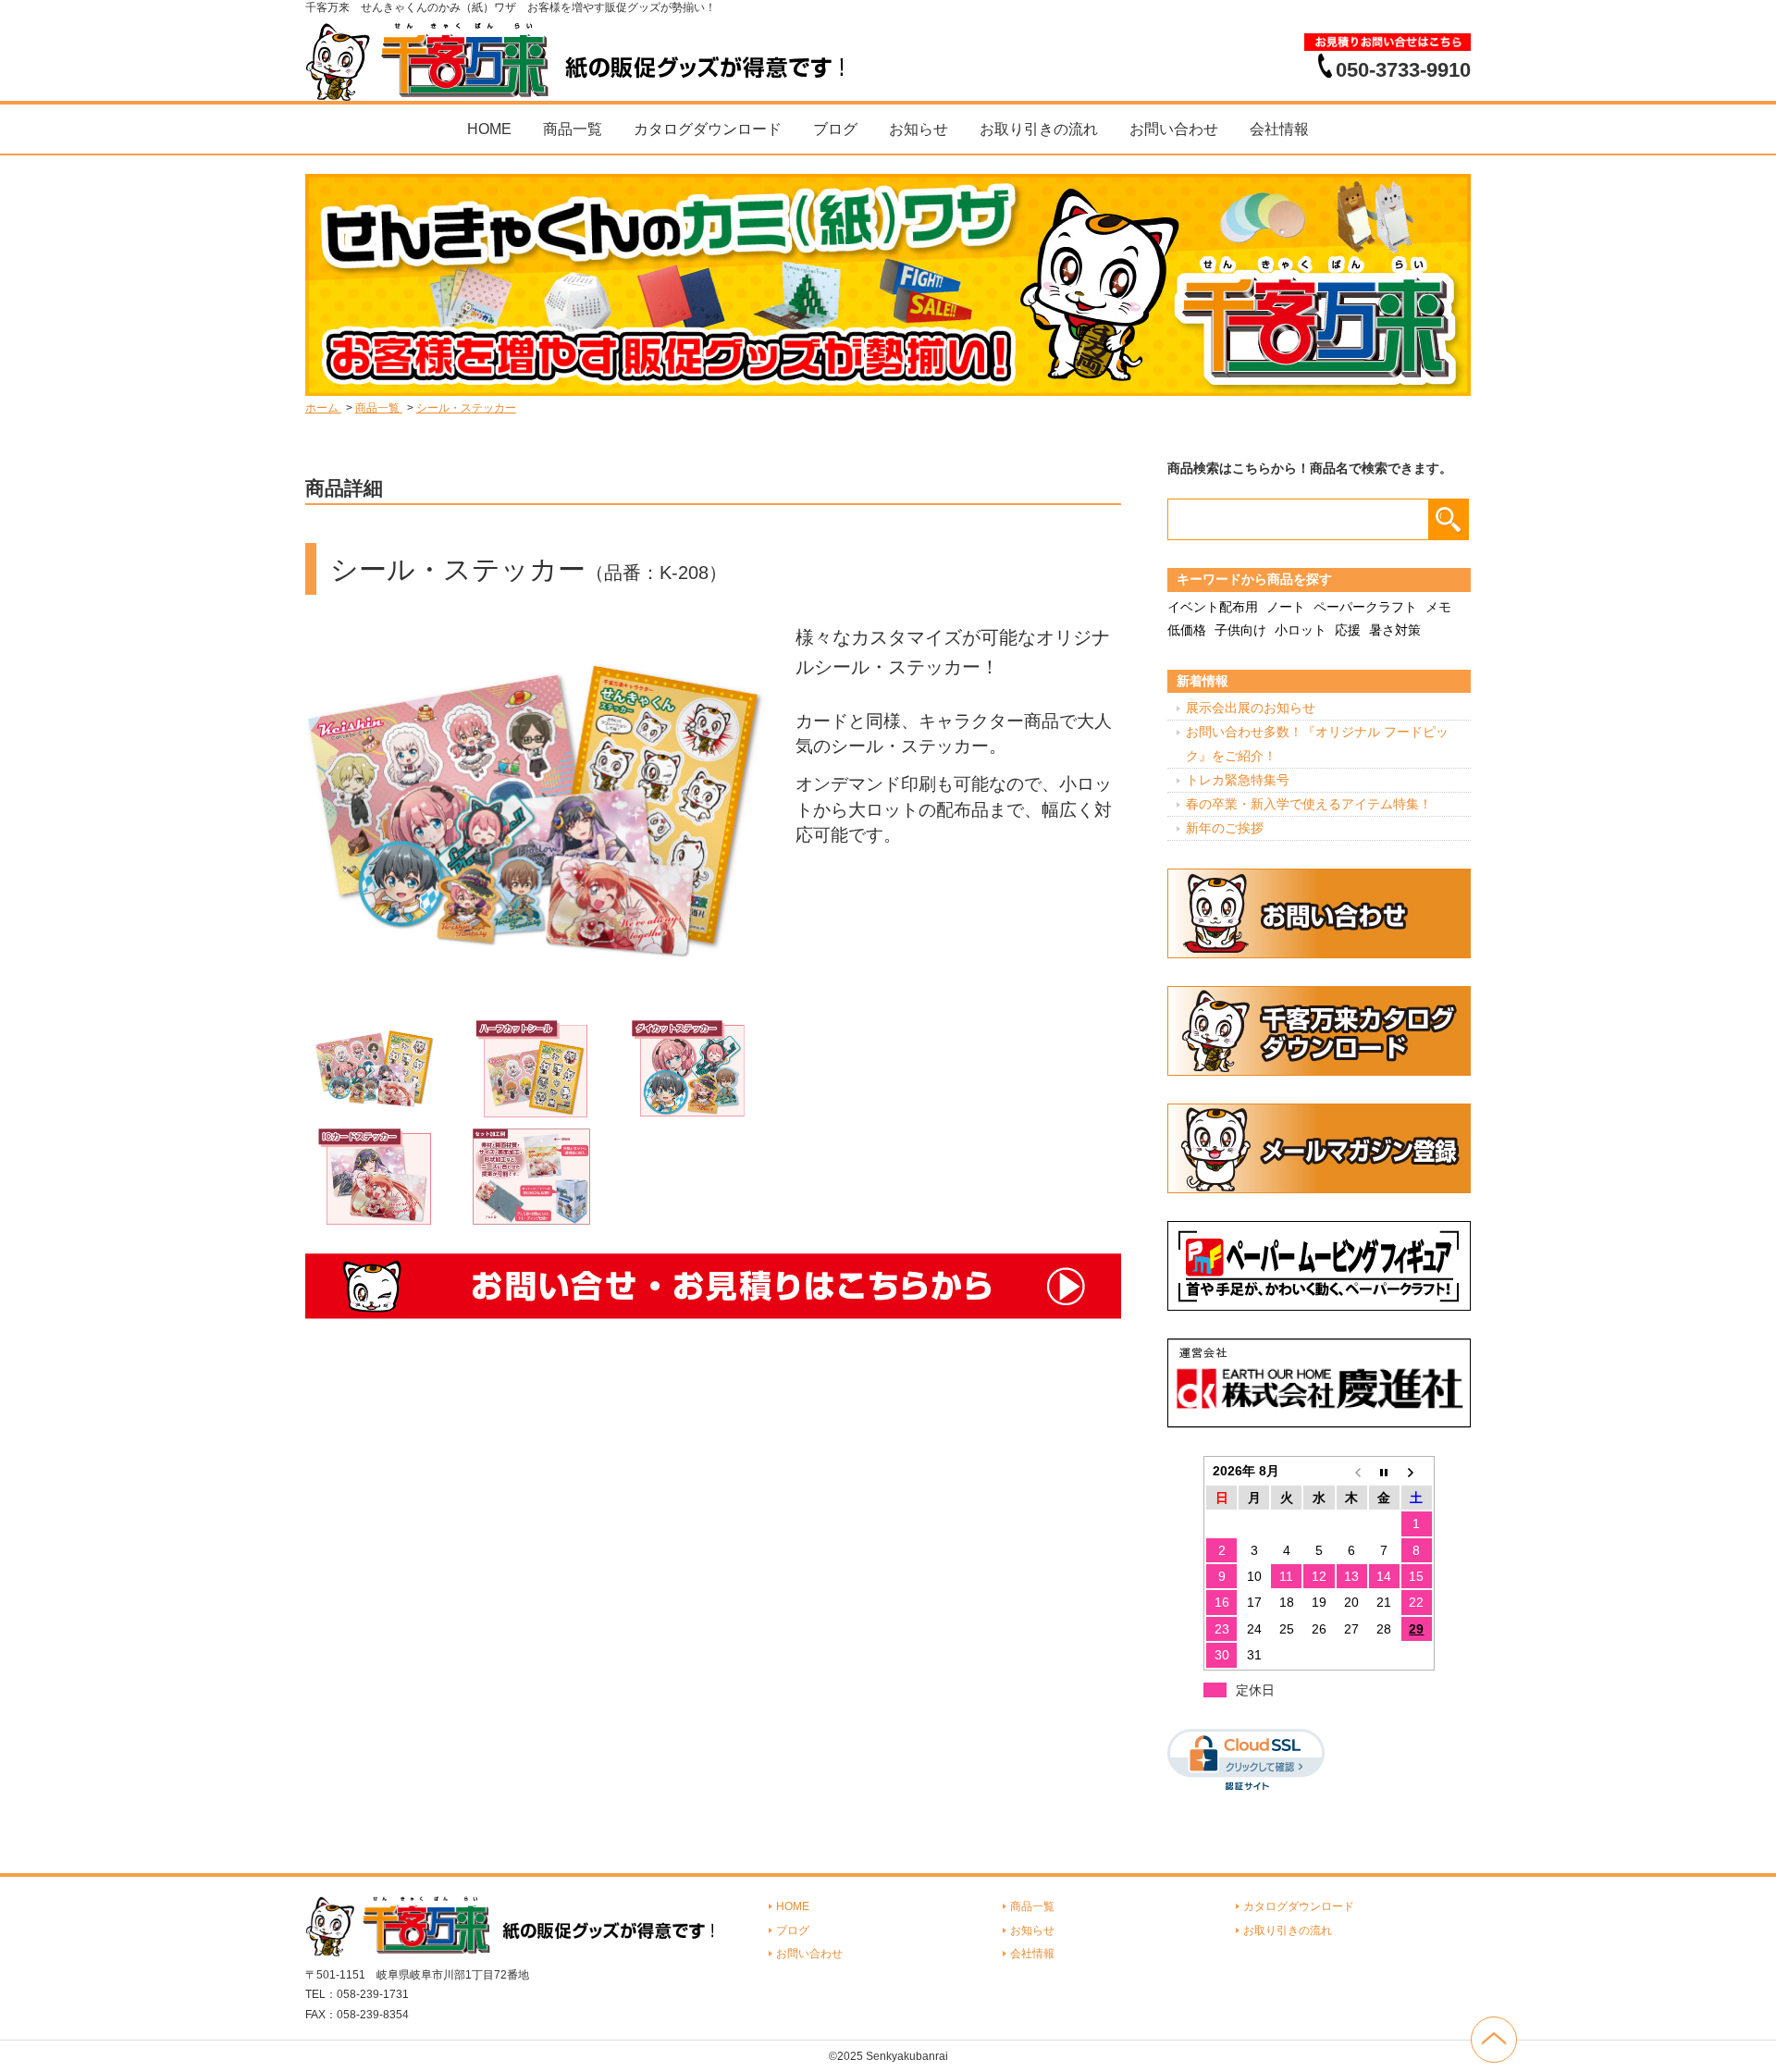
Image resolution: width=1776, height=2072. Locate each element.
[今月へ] (1384, 1471)
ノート (1286, 607)
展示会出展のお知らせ (1251, 708)
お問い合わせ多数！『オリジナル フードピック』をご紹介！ (1317, 743)
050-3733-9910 (1403, 69)
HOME (489, 129)
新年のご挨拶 (1225, 828)
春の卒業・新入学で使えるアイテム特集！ (1309, 804)
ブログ (835, 129)
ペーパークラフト (1365, 607)
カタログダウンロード (708, 129)
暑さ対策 (1395, 630)
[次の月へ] (1417, 1471)
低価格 (1187, 630)
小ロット (1301, 630)
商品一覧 (573, 129)
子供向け (1240, 630)
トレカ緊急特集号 (1238, 780)
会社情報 (1279, 129)
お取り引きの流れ (1039, 129)
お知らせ (919, 129)
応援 (1348, 630)
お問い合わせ (1174, 129)
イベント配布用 (1213, 607)
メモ (1438, 607)
